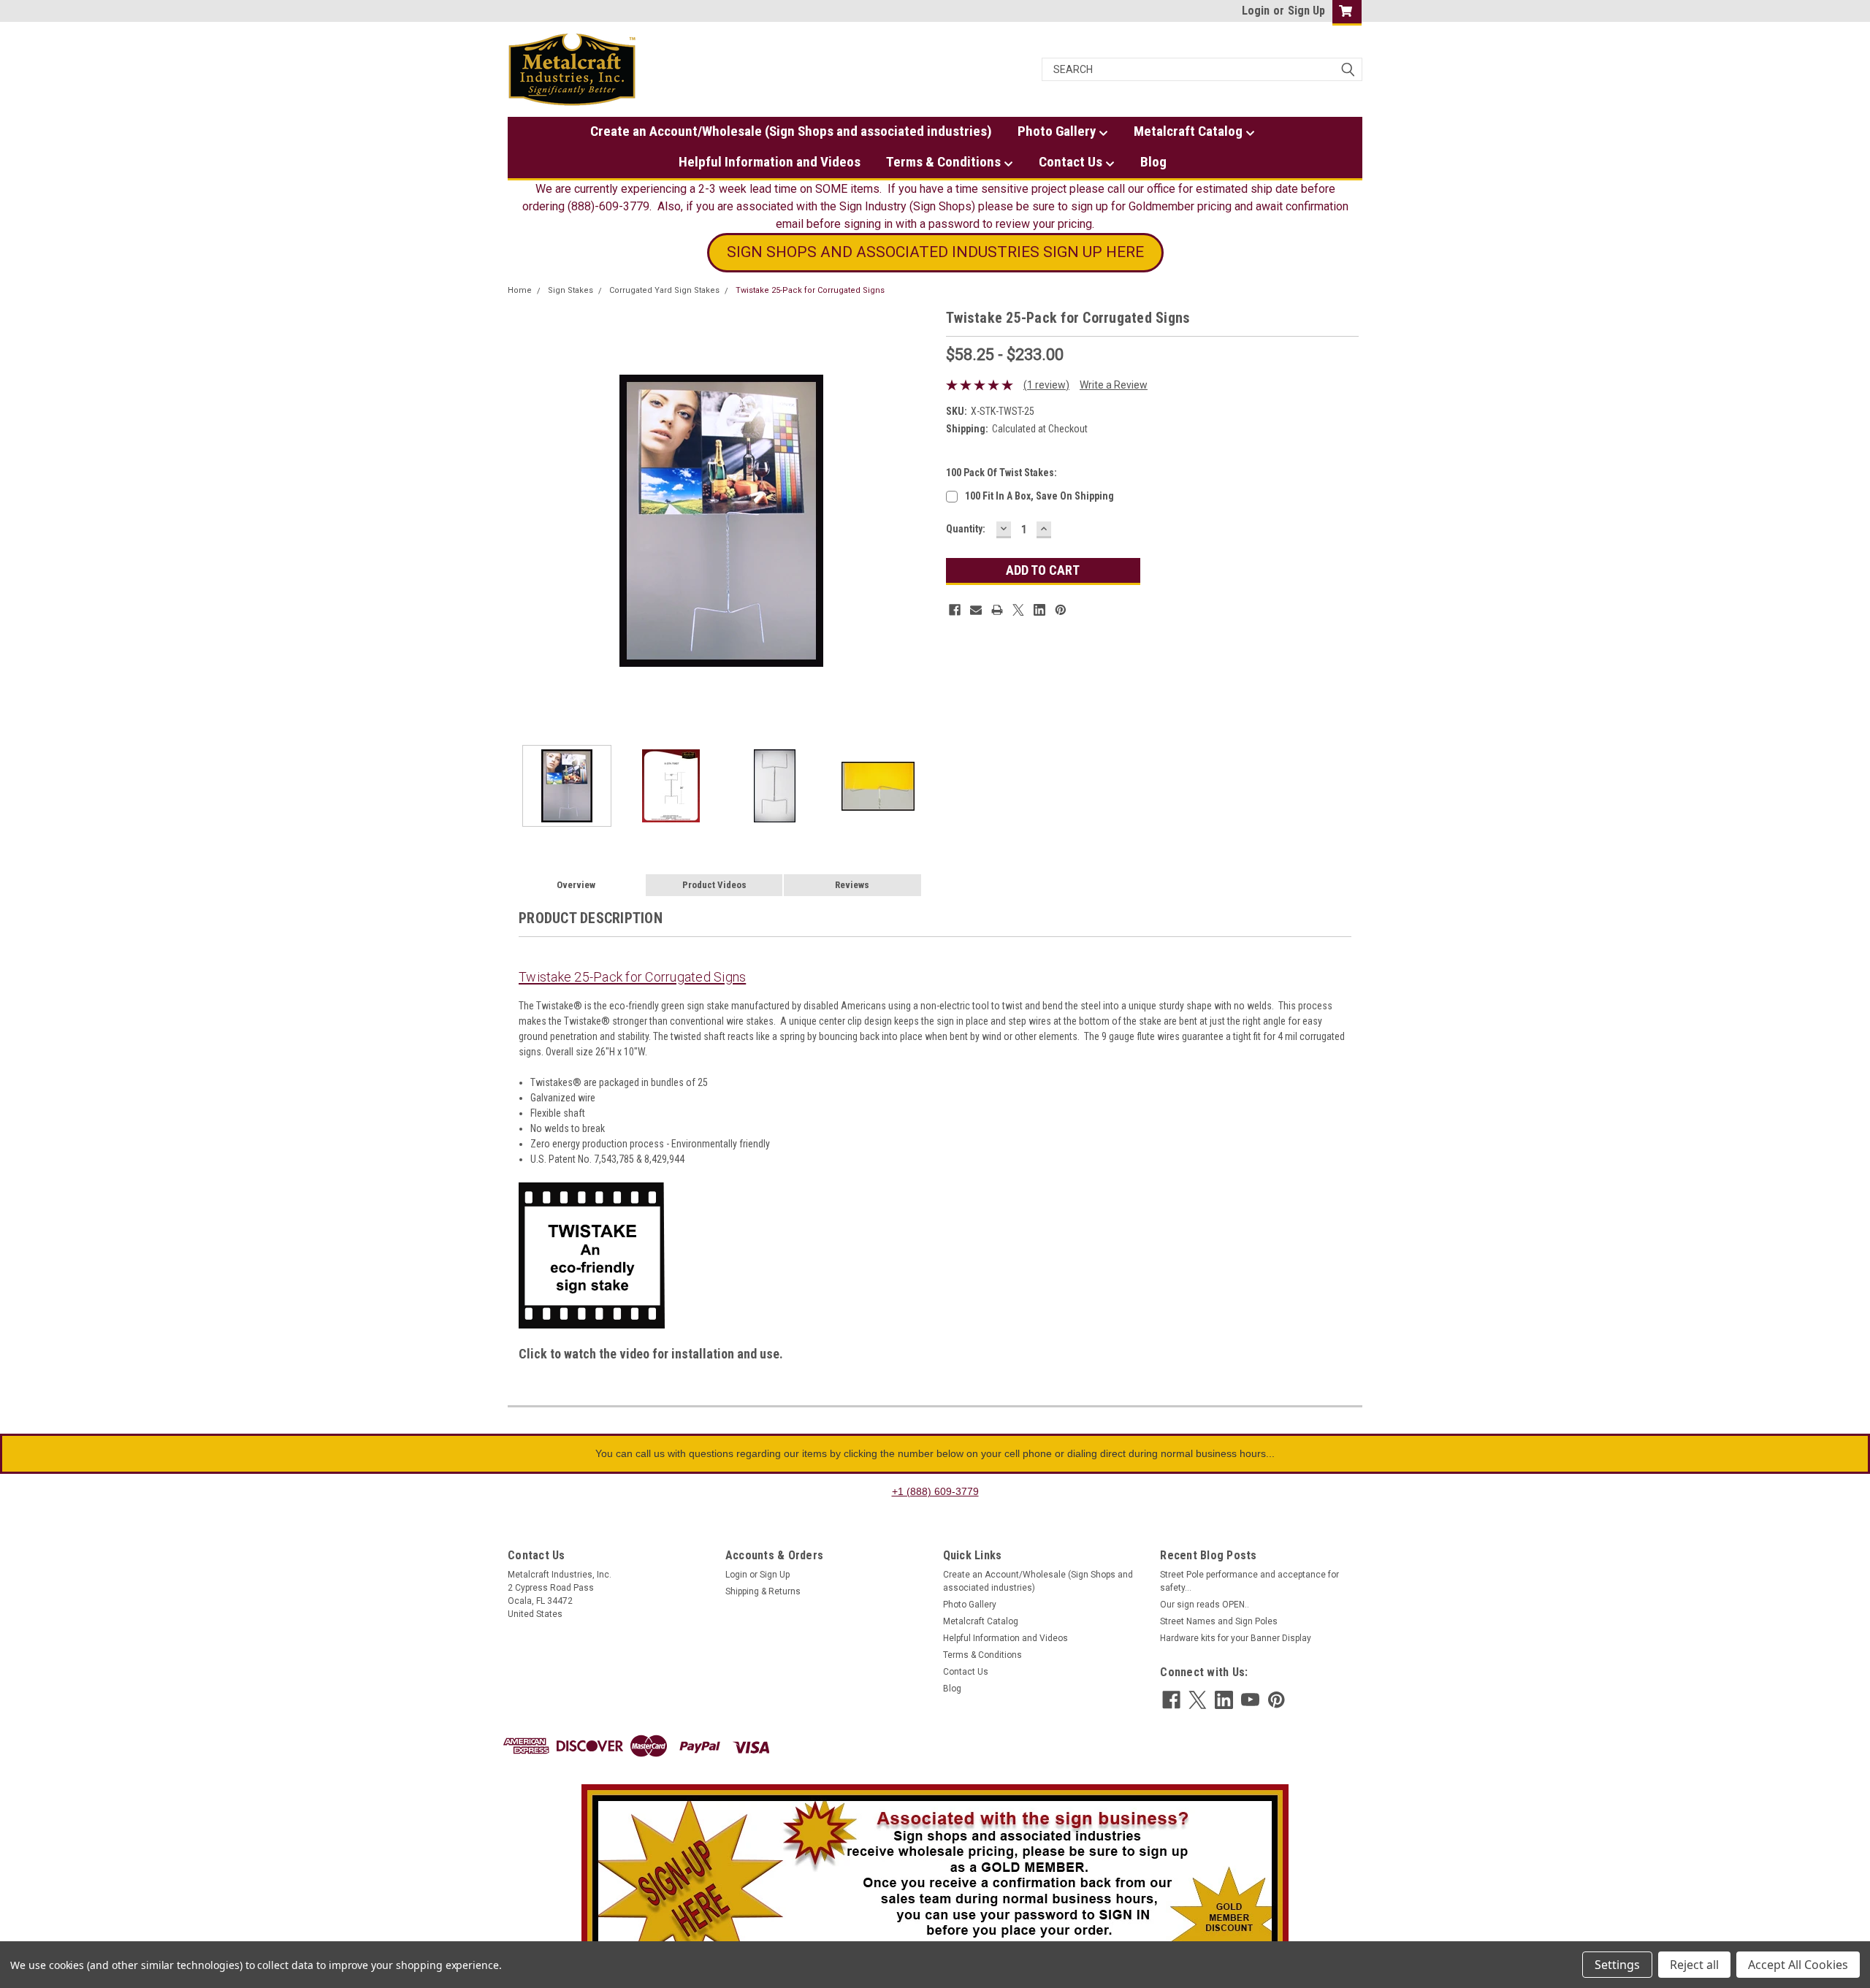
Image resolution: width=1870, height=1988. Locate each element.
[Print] (997, 610)
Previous (522, 520)
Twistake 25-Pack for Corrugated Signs (810, 290)
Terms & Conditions (945, 162)
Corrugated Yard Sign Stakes (664, 290)
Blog (1153, 162)
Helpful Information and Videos (770, 162)
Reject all (1694, 1965)
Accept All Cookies (1798, 1965)
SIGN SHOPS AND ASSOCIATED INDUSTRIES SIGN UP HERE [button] (935, 252)
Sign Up (1306, 11)
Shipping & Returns (763, 1591)
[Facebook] (955, 610)
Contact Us (1072, 162)
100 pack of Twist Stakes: (1001, 473)
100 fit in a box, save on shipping (1039, 496)
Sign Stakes (570, 290)
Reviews (852, 885)
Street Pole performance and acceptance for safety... (1249, 1581)
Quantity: (966, 529)
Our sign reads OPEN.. (1205, 1605)
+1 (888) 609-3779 (935, 1491)
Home (520, 290)
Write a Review (1114, 385)
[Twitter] (1018, 610)
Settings (1617, 1965)
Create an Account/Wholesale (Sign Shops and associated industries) (791, 131)
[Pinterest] (1061, 610)
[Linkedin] (1039, 610)
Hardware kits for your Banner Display (1236, 1638)
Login (1256, 11)
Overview (576, 885)
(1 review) (1046, 385)
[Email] (976, 610)
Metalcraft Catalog (1190, 131)
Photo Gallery (1058, 131)
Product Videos (714, 885)
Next (920, 520)
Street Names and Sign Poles (1219, 1621)
